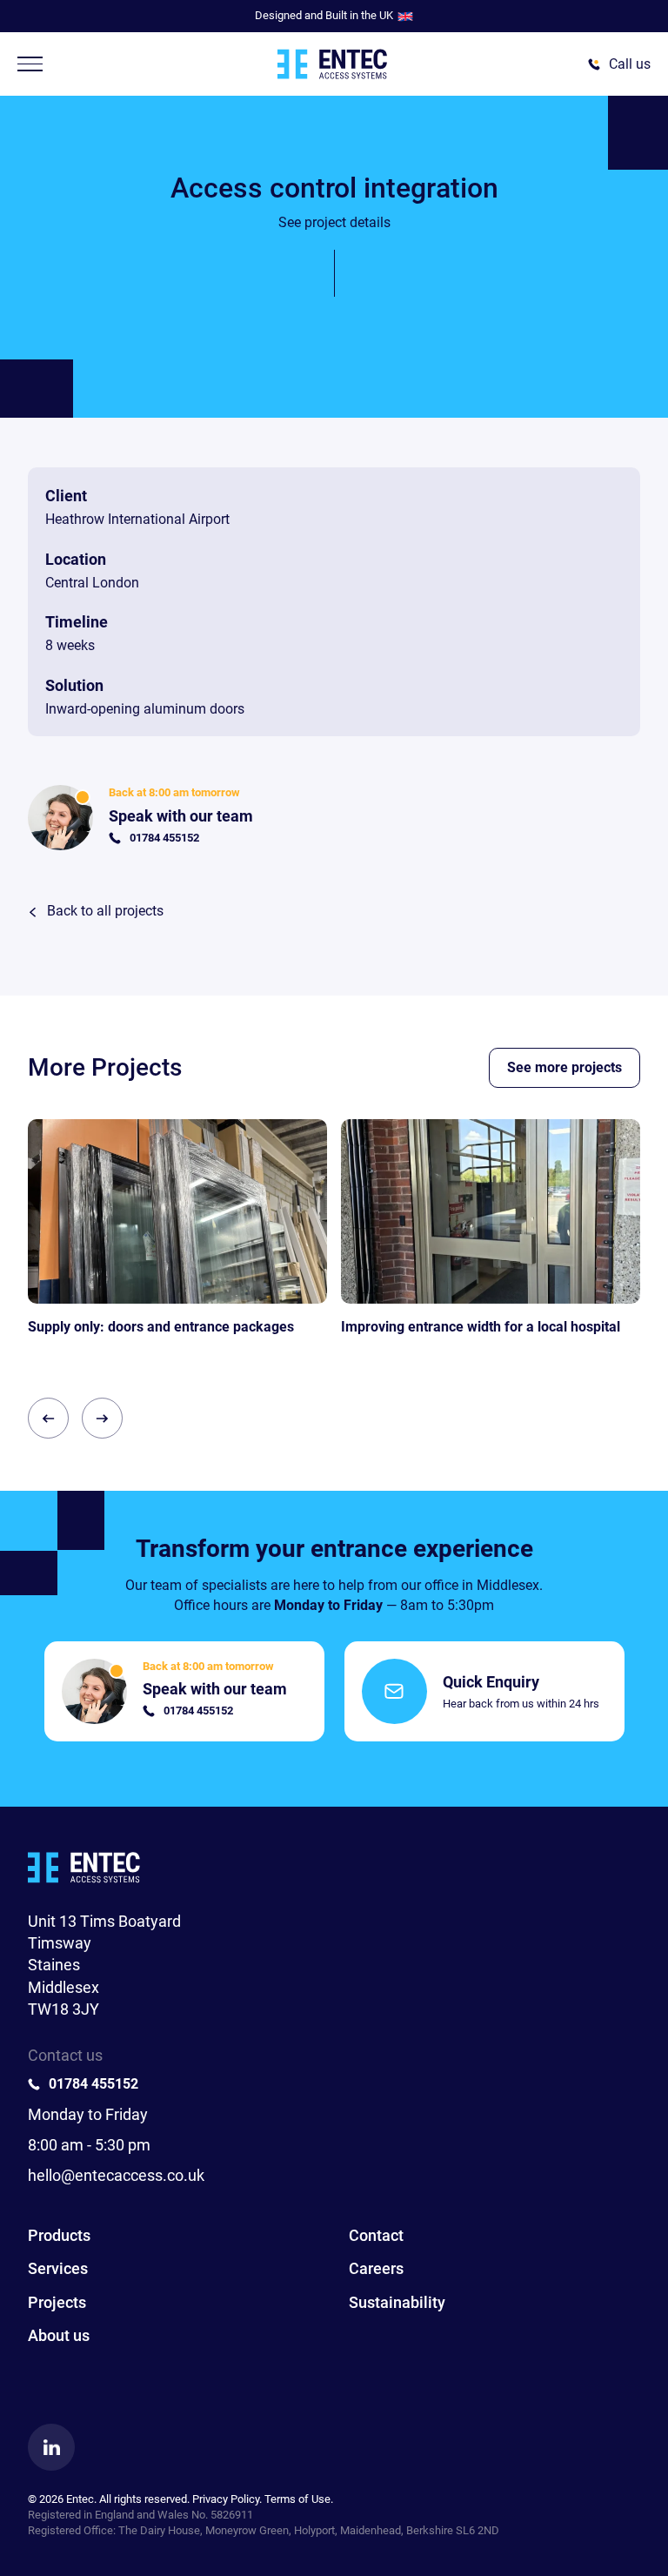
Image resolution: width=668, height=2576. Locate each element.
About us (59, 2335)
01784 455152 (94, 2084)
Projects (57, 2302)
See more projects (564, 1067)
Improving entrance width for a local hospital (481, 1327)
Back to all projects (105, 911)
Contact (376, 2235)
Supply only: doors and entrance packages (161, 1327)
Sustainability (397, 2302)
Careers (376, 2268)
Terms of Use (297, 2499)
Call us (630, 64)
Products (59, 2235)
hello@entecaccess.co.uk (116, 2175)
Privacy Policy (226, 2499)
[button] (48, 1418)
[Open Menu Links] (30, 64)
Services (58, 2268)
